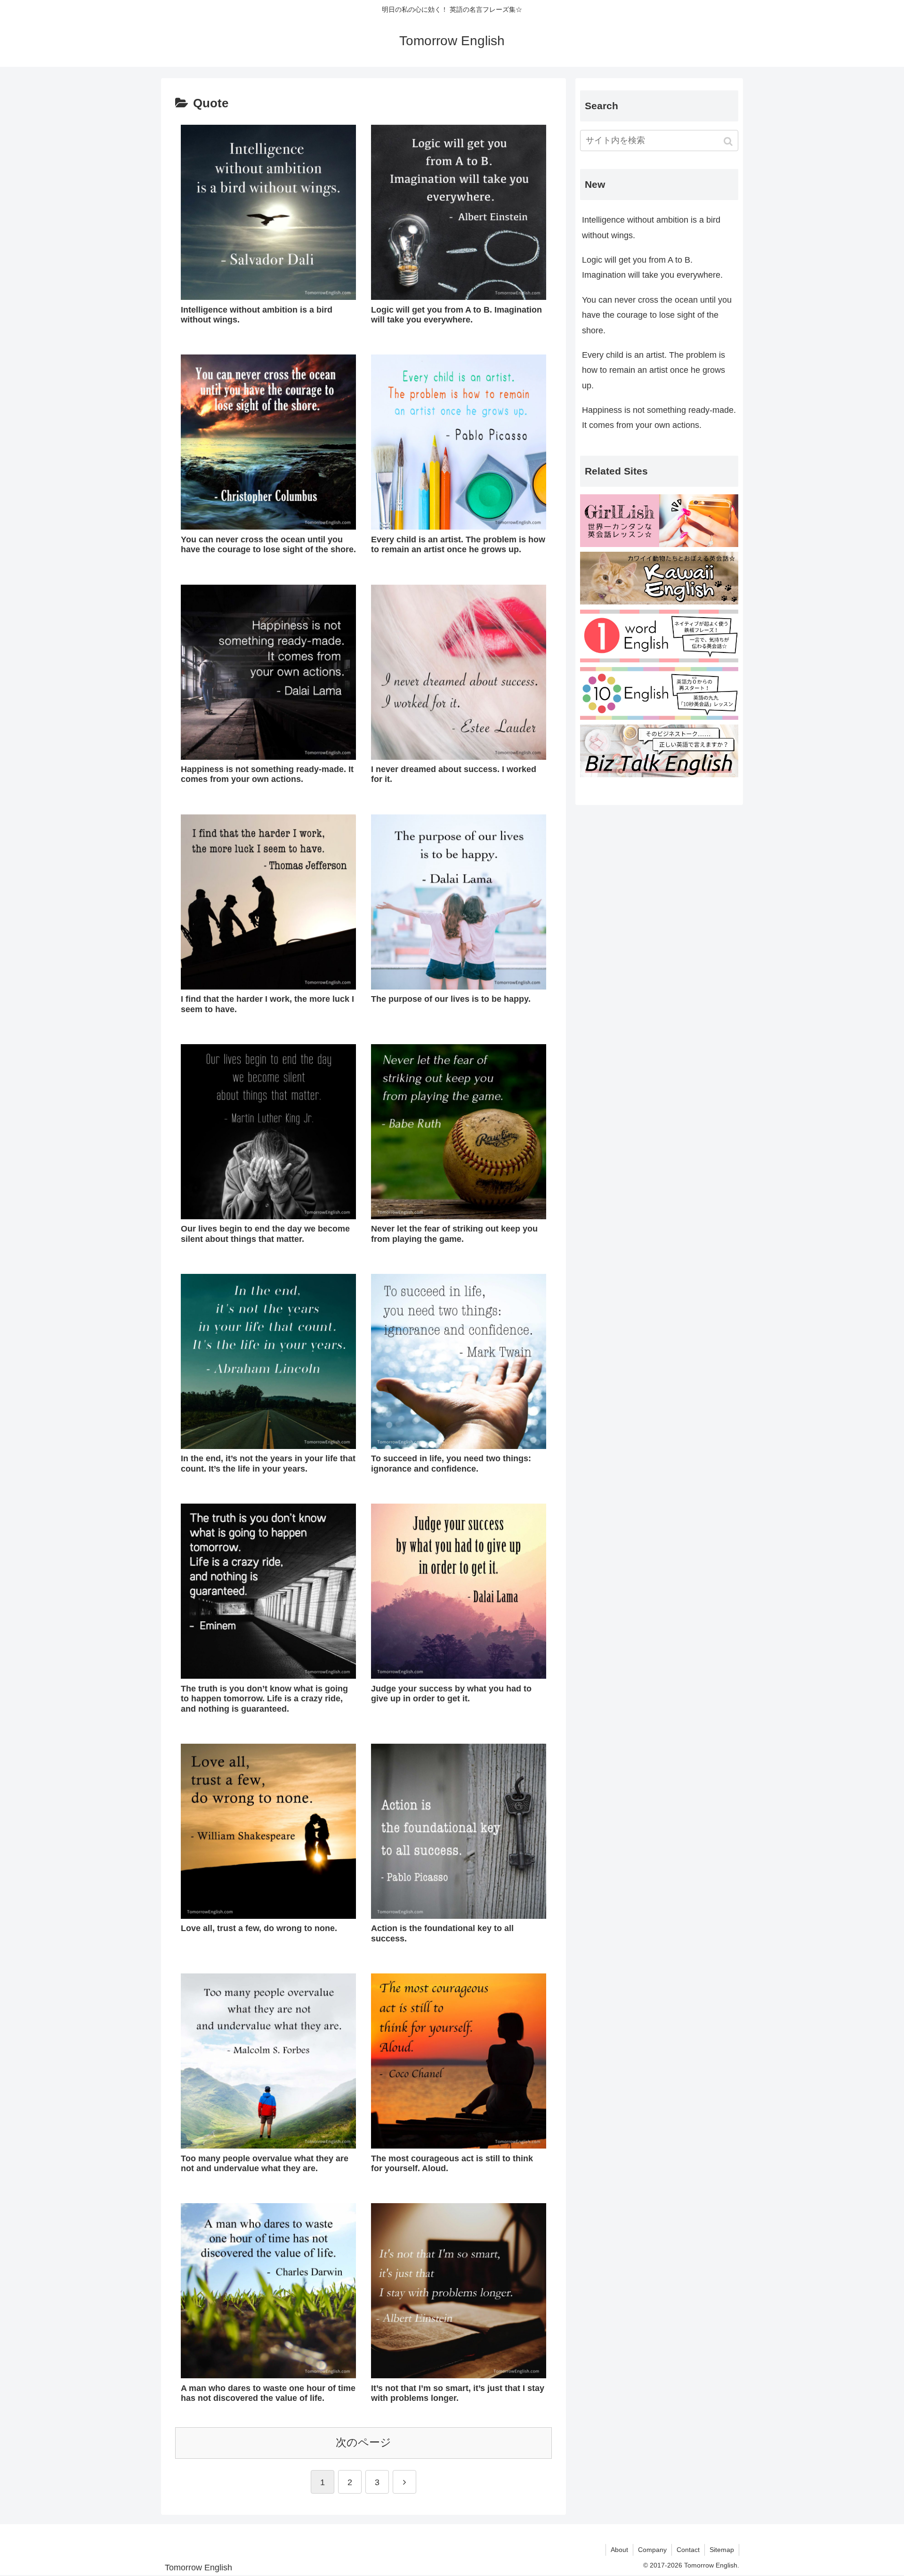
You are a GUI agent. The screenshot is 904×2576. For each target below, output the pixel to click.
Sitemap (722, 2550)
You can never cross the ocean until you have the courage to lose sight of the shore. (657, 315)
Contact (688, 2550)
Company (652, 2550)
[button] (729, 141)
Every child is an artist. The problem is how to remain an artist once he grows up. (654, 370)
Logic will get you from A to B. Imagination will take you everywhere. (652, 267)
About (619, 2550)
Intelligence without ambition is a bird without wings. (651, 227)
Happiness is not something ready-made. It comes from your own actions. (659, 418)
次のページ (363, 2443)
